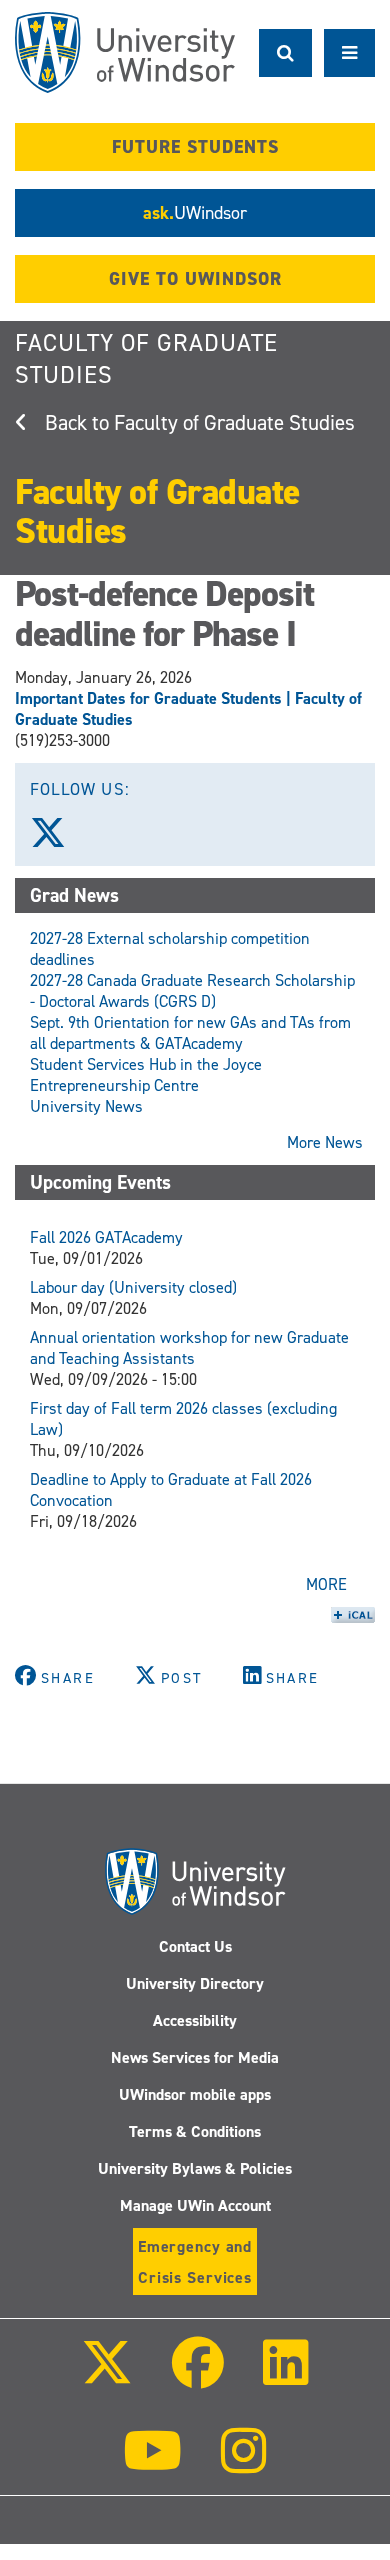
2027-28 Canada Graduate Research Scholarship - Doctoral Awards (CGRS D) (192, 991)
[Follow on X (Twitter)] (106, 2376)
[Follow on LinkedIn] (286, 2376)
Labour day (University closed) (133, 1287)
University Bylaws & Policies (195, 2168)
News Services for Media (195, 2057)
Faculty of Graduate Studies (234, 423)
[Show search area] (285, 53)
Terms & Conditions (195, 2131)
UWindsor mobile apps (195, 2094)
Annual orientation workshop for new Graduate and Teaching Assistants (189, 1348)
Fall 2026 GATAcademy (106, 1237)
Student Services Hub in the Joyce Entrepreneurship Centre (146, 1075)
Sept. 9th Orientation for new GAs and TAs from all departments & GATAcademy (190, 1033)
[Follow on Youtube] (152, 2464)
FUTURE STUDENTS (195, 147)
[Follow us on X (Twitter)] (57, 840)
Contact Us (195, 1946)
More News (325, 1142)
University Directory (195, 1983)
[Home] (125, 52)
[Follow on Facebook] (198, 2376)
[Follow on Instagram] (244, 2464)
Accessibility (195, 2020)
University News (86, 1106)
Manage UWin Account (195, 2205)
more (326, 1584)
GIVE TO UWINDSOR (195, 279)
